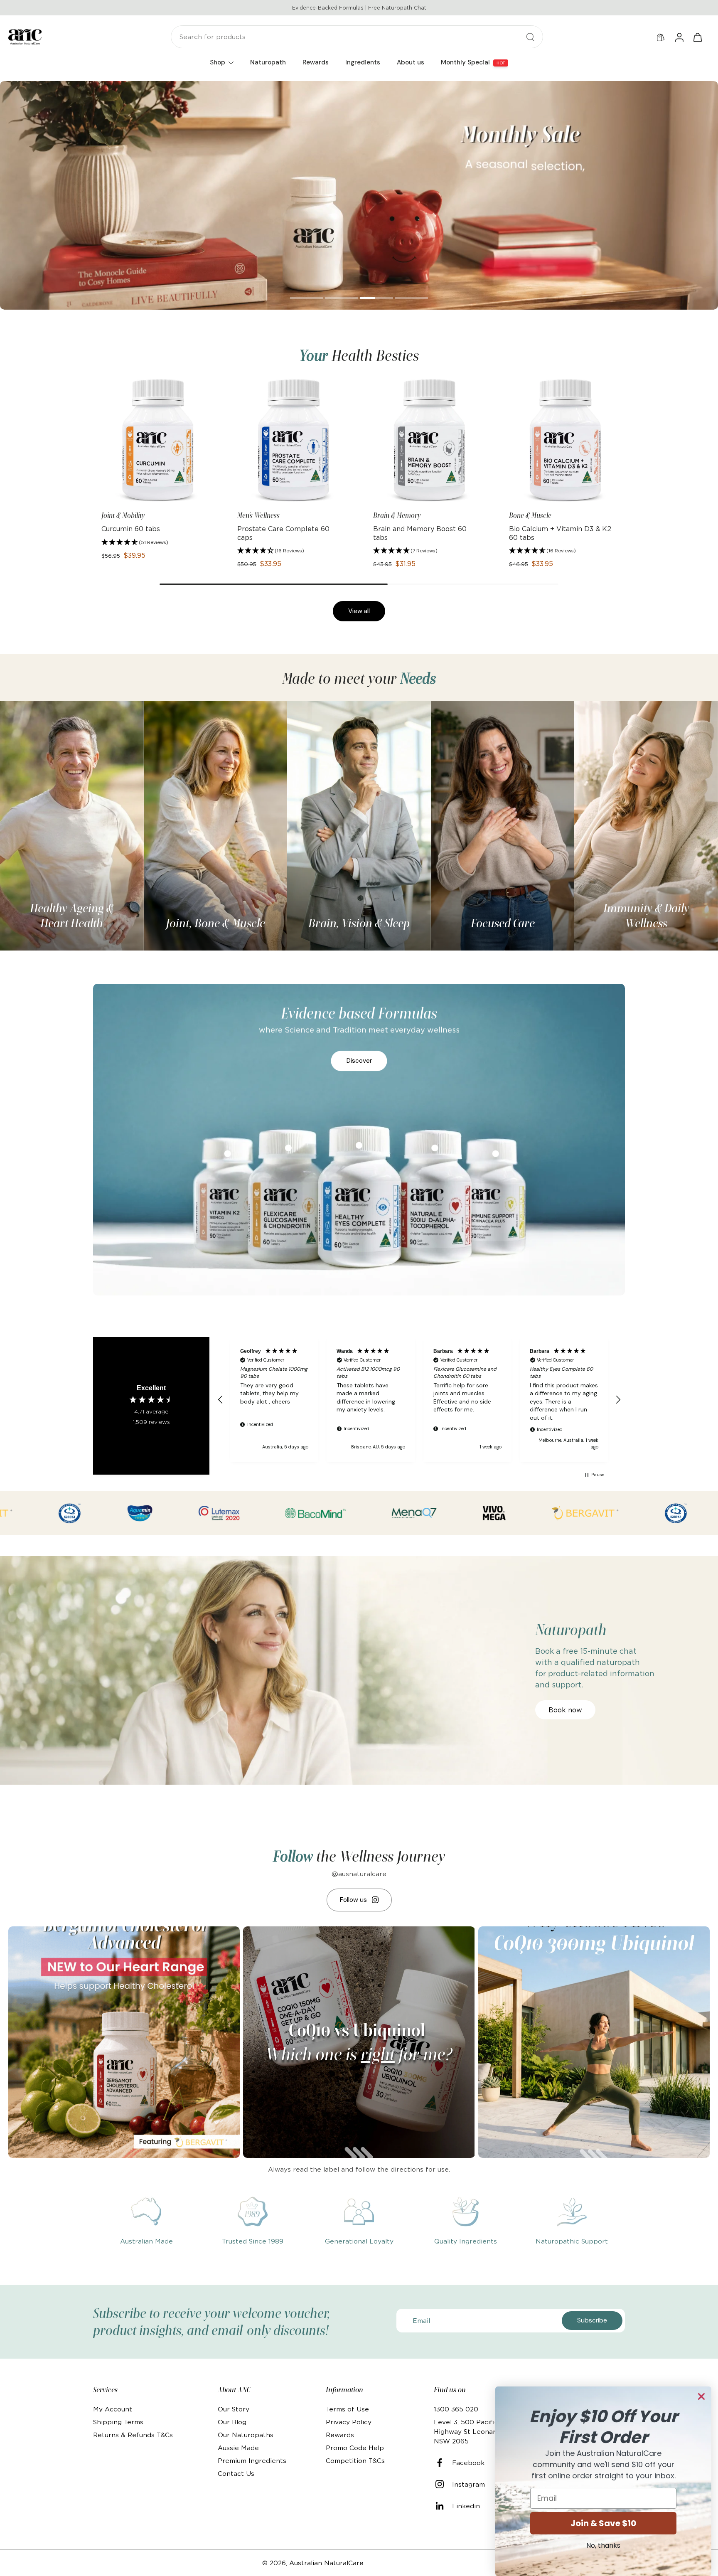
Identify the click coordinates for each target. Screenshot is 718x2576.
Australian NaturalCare (326, 2563)
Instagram (468, 2484)
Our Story (234, 2409)
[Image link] (72, 826)
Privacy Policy (349, 2422)
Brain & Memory (397, 515)
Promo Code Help (355, 2448)
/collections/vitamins (34, 85)
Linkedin (466, 2506)
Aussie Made (238, 2448)
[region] (419, 1400)
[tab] (307, 299)
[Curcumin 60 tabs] (155, 440)
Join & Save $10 (603, 2523)
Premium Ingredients (252, 2461)
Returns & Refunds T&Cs (133, 2435)
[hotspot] (288, 1148)
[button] (135, 543)
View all (359, 611)
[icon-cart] (697, 37)
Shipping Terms (118, 2422)
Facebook (468, 2463)
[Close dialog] (701, 2396)
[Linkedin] (443, 2506)
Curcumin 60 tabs (131, 529)
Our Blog (232, 2422)
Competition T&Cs (355, 2461)
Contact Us (236, 2474)
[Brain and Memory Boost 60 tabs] (427, 440)
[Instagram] (443, 2484)
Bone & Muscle (530, 515)
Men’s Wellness (258, 515)
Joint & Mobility (123, 515)
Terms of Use (347, 2409)
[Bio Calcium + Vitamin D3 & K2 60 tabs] (563, 440)
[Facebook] (443, 2463)
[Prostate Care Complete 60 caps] (291, 440)
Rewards (340, 2435)
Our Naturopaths (246, 2435)
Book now (565, 1710)
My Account (113, 2409)
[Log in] (679, 37)
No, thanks (603, 2545)
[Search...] (530, 37)
